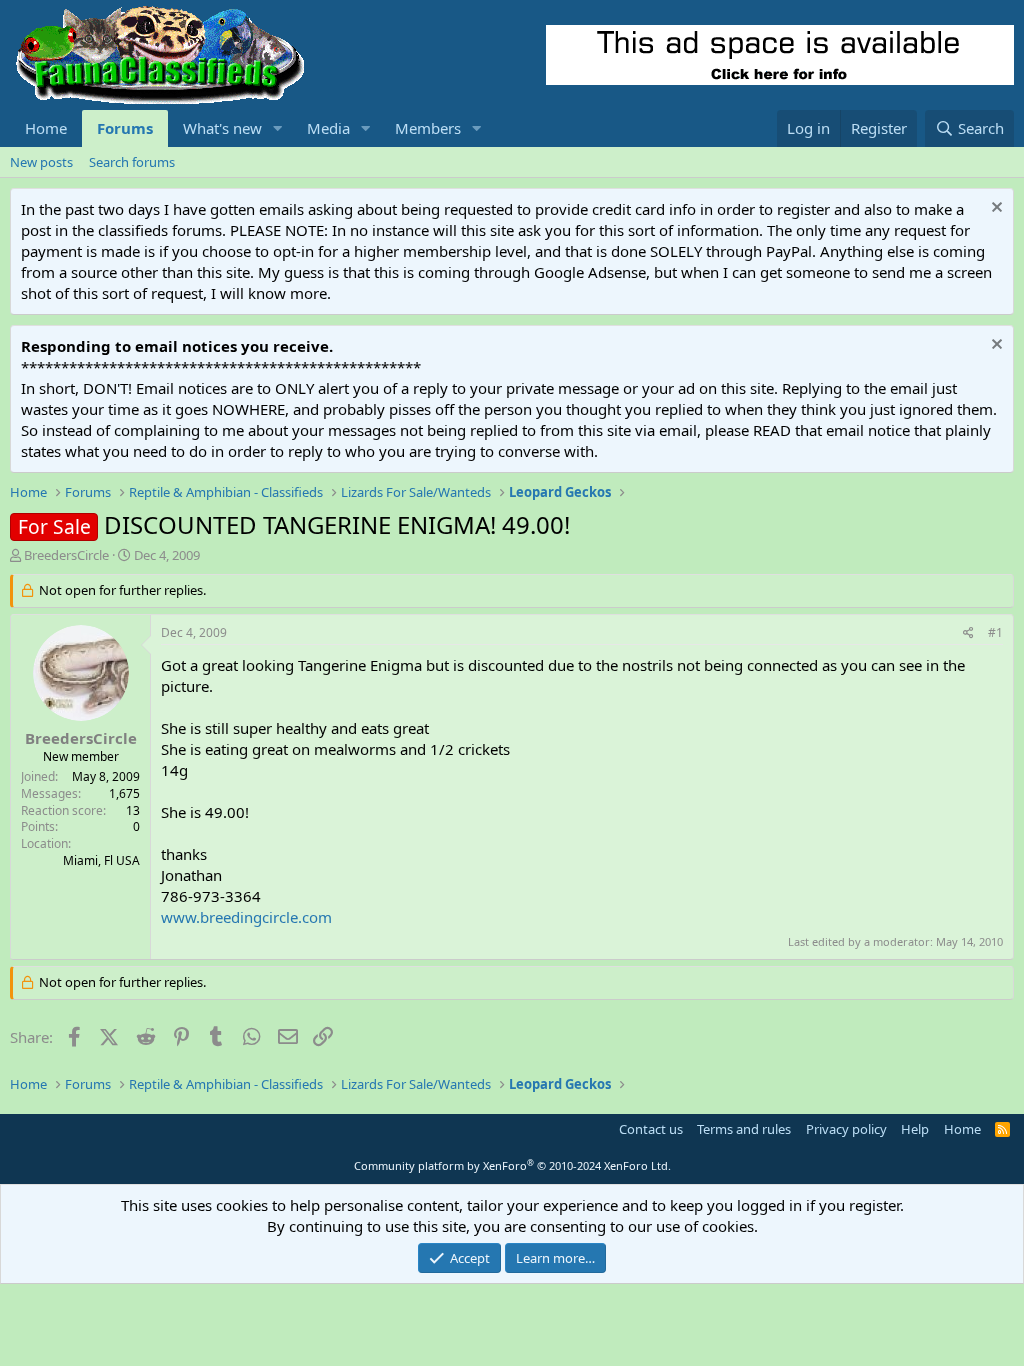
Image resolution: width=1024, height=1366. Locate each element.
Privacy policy (846, 1129)
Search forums (132, 162)
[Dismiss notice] (994, 209)
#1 (995, 632)
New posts (41, 162)
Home (46, 128)
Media (328, 128)
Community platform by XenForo (512, 1165)
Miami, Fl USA (101, 860)
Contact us (651, 1129)
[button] (278, 128)
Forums (125, 128)
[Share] (968, 633)
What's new (222, 128)
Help (915, 1129)
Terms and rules (744, 1129)
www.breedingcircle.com (246, 917)
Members (428, 128)
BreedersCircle (66, 555)
